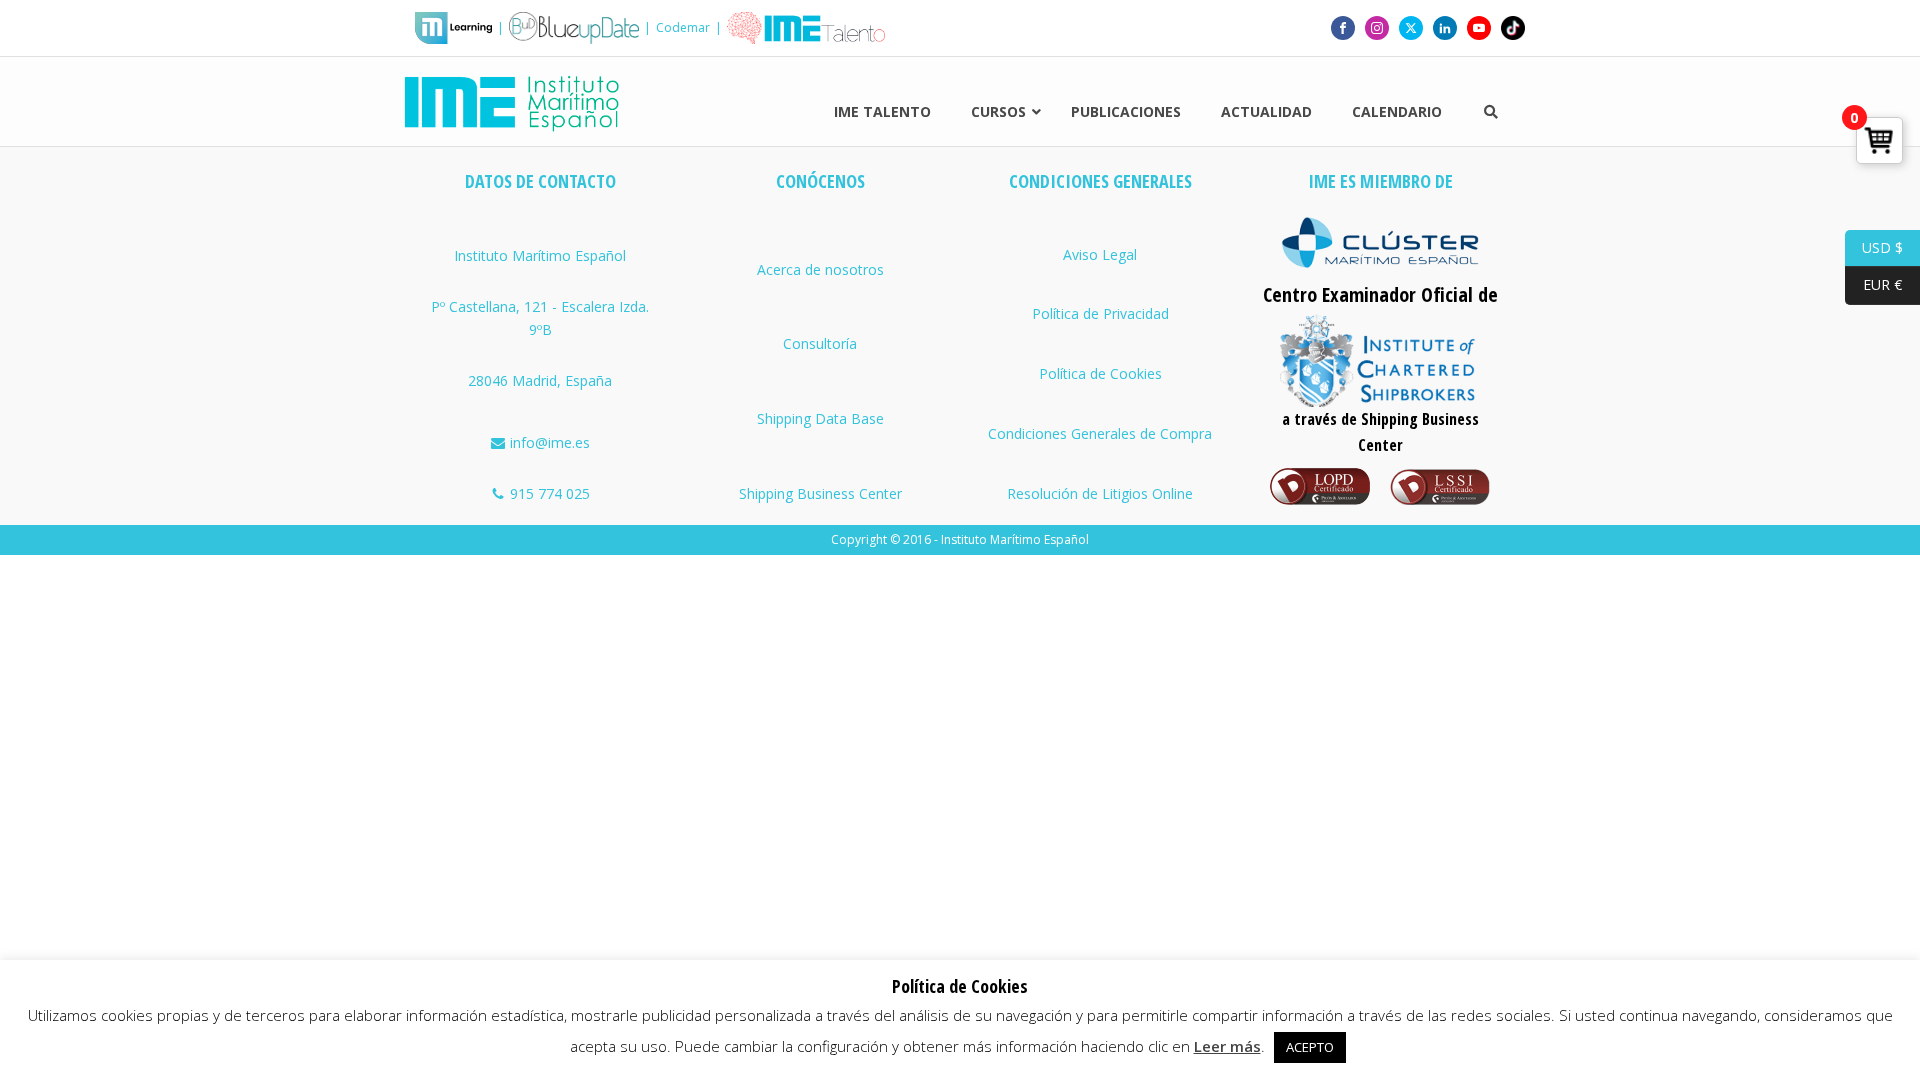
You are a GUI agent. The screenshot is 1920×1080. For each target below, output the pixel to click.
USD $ (1874, 246)
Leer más (1227, 1046)
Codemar (683, 27)
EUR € (1873, 284)
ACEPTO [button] (1310, 1047)
